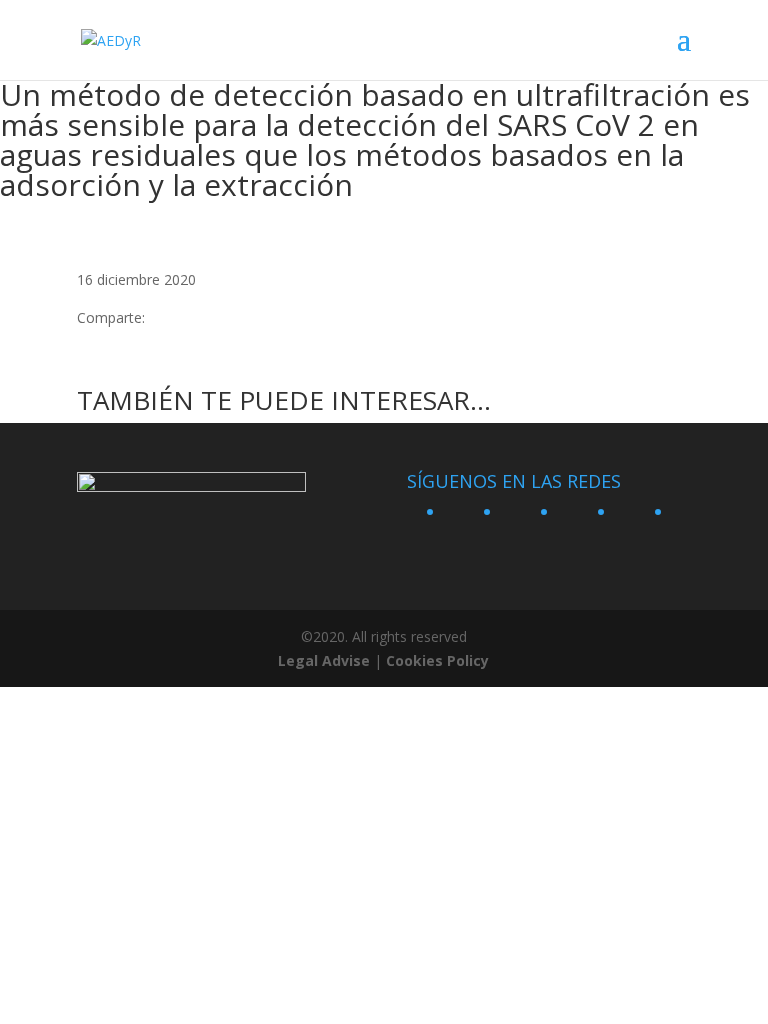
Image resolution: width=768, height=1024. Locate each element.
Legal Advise (324, 660)
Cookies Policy (437, 660)
